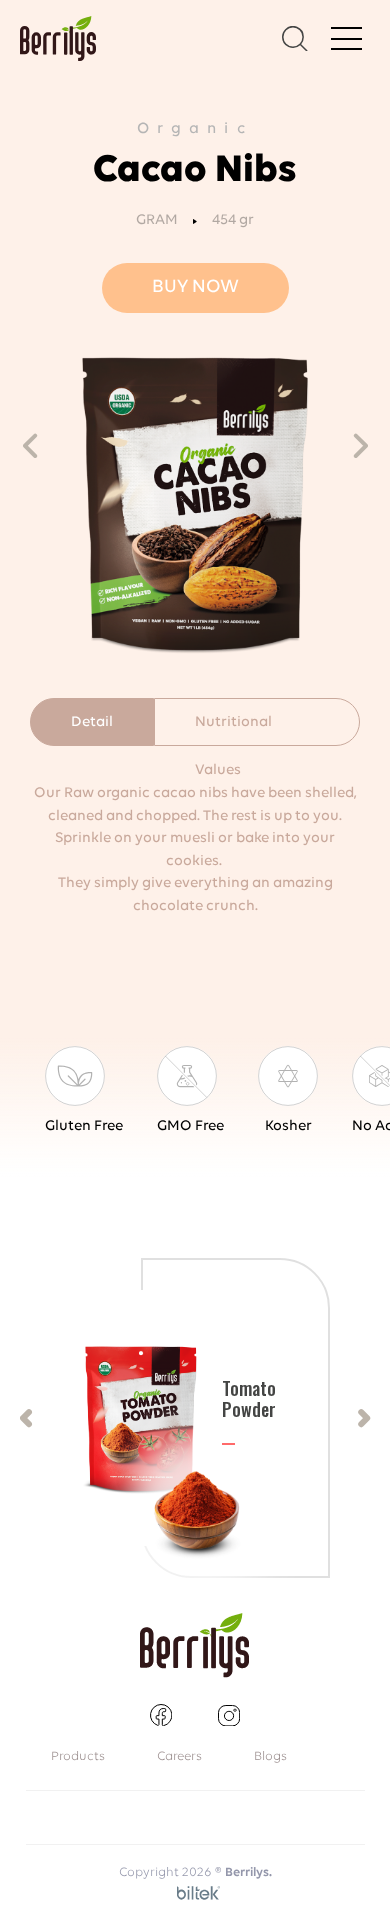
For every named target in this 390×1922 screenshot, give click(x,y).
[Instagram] (229, 1715)
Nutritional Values (233, 730)
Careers (179, 1756)
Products (78, 1756)
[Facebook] (161, 1715)
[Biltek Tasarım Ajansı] (195, 1892)
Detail (92, 722)
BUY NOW (195, 287)
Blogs (270, 1756)
